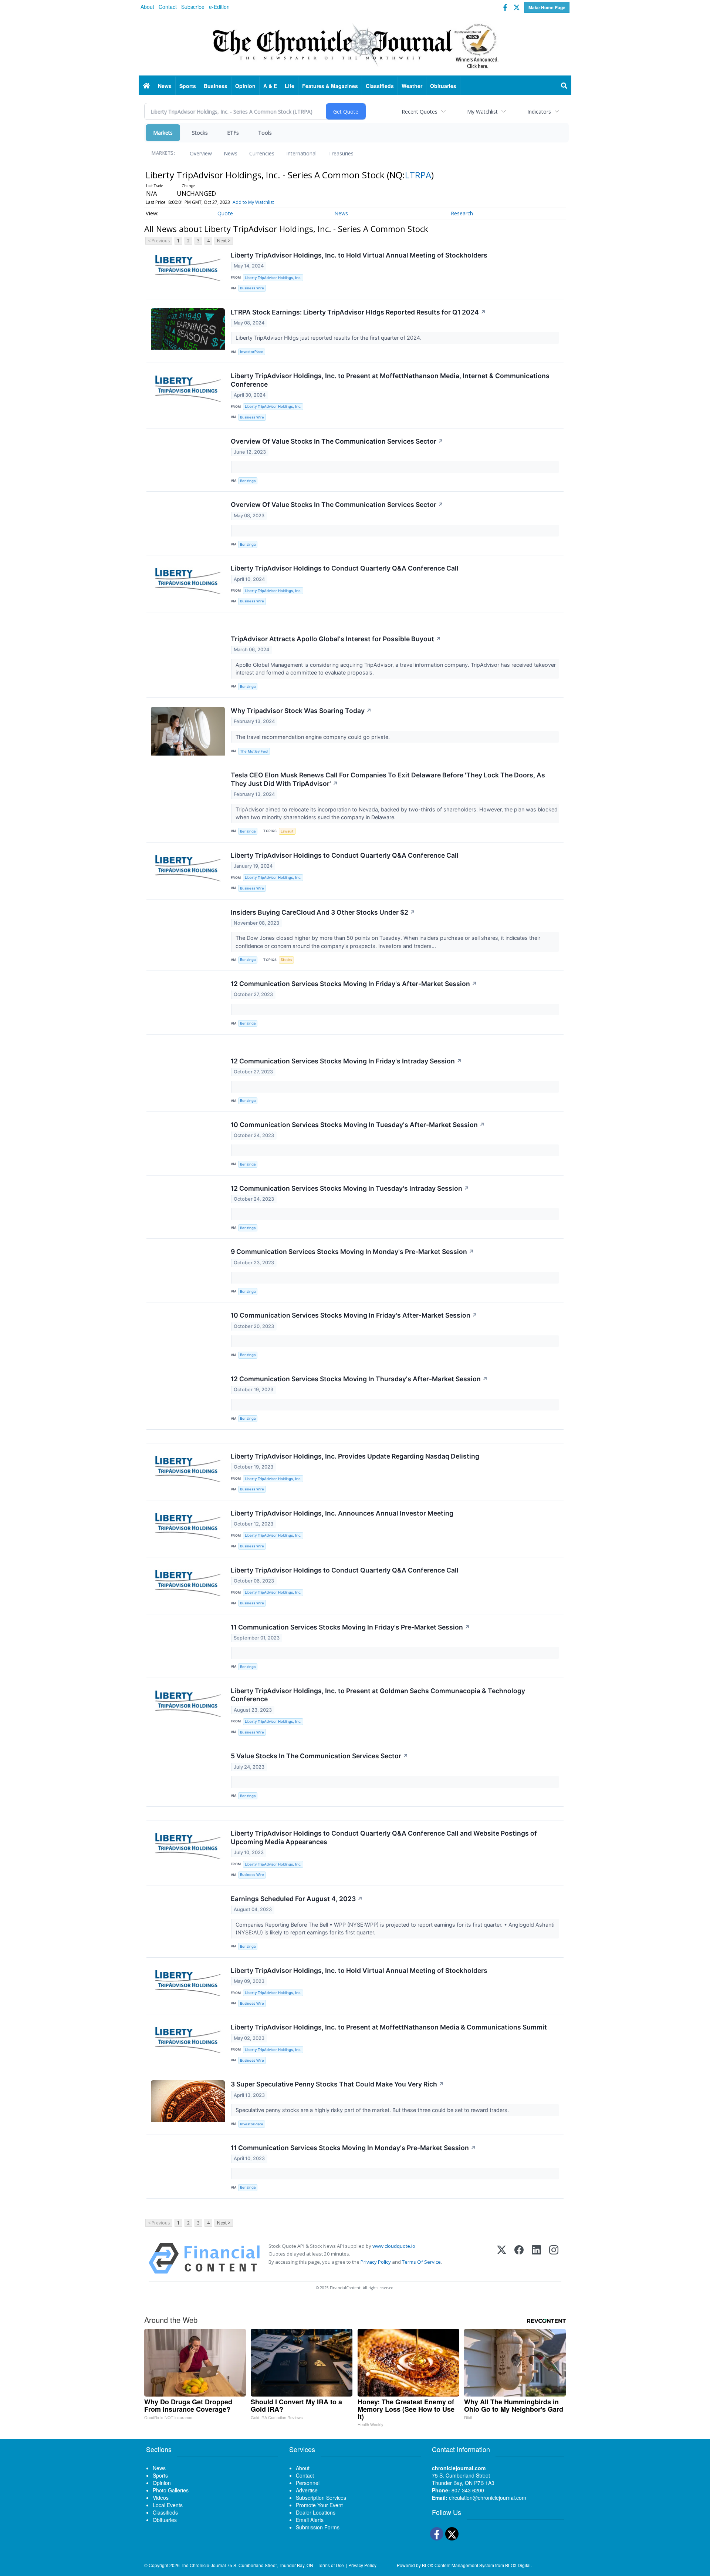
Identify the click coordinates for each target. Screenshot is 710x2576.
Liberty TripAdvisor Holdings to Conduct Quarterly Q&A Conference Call (345, 568)
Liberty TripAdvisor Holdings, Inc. (273, 278)
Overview (201, 153)
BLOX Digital (518, 2565)
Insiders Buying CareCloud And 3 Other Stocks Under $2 (323, 912)
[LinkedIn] (536, 2258)
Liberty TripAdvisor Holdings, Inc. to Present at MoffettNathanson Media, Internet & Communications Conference (390, 380)
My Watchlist (482, 112)
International (301, 153)
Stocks (200, 133)
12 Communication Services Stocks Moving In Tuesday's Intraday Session (350, 1188)
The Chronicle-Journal (203, 2565)
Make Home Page (547, 7)
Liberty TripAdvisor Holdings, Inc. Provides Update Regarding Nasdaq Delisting (355, 1456)
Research (462, 213)
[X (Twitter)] (502, 2258)
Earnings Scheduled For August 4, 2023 (297, 1899)
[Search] (564, 86)
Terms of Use (331, 2565)
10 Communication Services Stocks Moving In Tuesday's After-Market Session (358, 1125)
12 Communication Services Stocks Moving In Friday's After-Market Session (354, 984)
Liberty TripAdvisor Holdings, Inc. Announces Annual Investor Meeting (342, 1513)
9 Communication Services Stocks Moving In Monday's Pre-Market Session (352, 1252)
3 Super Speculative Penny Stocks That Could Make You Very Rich (337, 2084)
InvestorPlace (252, 352)
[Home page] (355, 45)
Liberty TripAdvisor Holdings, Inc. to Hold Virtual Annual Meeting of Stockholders (359, 255)
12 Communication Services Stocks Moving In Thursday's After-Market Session (359, 1379)
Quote (225, 213)
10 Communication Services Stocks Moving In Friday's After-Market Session (354, 1315)
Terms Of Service (421, 2262)
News (231, 153)
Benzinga (248, 481)
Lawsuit (287, 831)
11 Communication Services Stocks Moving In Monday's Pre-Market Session (353, 2148)
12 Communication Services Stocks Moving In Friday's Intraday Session (346, 1061)
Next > (224, 241)
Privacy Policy (376, 2262)
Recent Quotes (420, 112)
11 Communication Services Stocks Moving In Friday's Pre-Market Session (350, 1627)
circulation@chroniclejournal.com (488, 2498)
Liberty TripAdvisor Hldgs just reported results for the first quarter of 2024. (329, 338)
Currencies (262, 153)
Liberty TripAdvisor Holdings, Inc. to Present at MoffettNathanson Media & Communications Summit (389, 2027)
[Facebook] (519, 2258)
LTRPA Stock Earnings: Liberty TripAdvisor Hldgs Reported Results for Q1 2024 (358, 312)
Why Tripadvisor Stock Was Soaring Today (301, 711)
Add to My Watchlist (253, 202)
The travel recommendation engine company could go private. (313, 737)
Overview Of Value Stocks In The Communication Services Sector (337, 441)
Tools (265, 133)
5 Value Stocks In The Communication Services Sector (319, 1756)
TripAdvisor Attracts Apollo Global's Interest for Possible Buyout (336, 639)
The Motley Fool (254, 751)
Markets (163, 133)
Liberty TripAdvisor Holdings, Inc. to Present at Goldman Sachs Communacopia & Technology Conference (378, 1695)
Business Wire (252, 288)
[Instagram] (554, 2258)
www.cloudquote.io (394, 2246)
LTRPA (418, 175)
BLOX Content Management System (458, 2565)
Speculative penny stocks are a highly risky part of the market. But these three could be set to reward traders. (373, 2110)
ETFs (233, 133)
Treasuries (341, 153)
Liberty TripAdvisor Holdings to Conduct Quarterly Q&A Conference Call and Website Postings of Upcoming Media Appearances (384, 1837)
